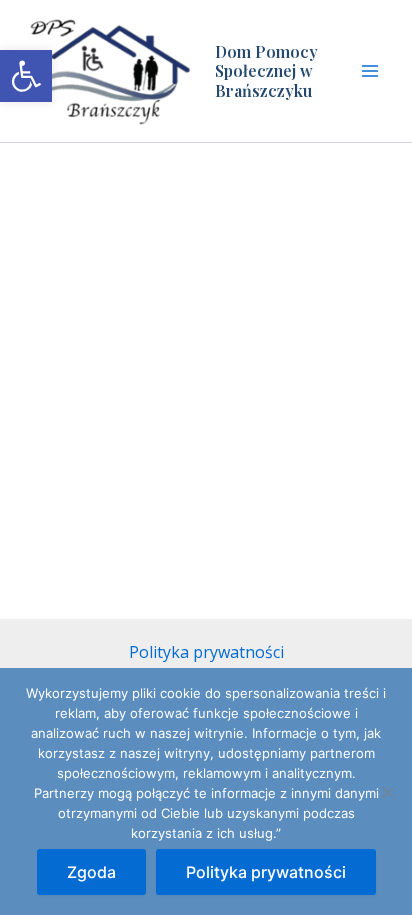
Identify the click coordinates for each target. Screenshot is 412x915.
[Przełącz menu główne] (370, 71)
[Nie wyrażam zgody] (387, 792)
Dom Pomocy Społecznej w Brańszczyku (266, 70)
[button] (26, 76)
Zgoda (91, 872)
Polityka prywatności (206, 652)
